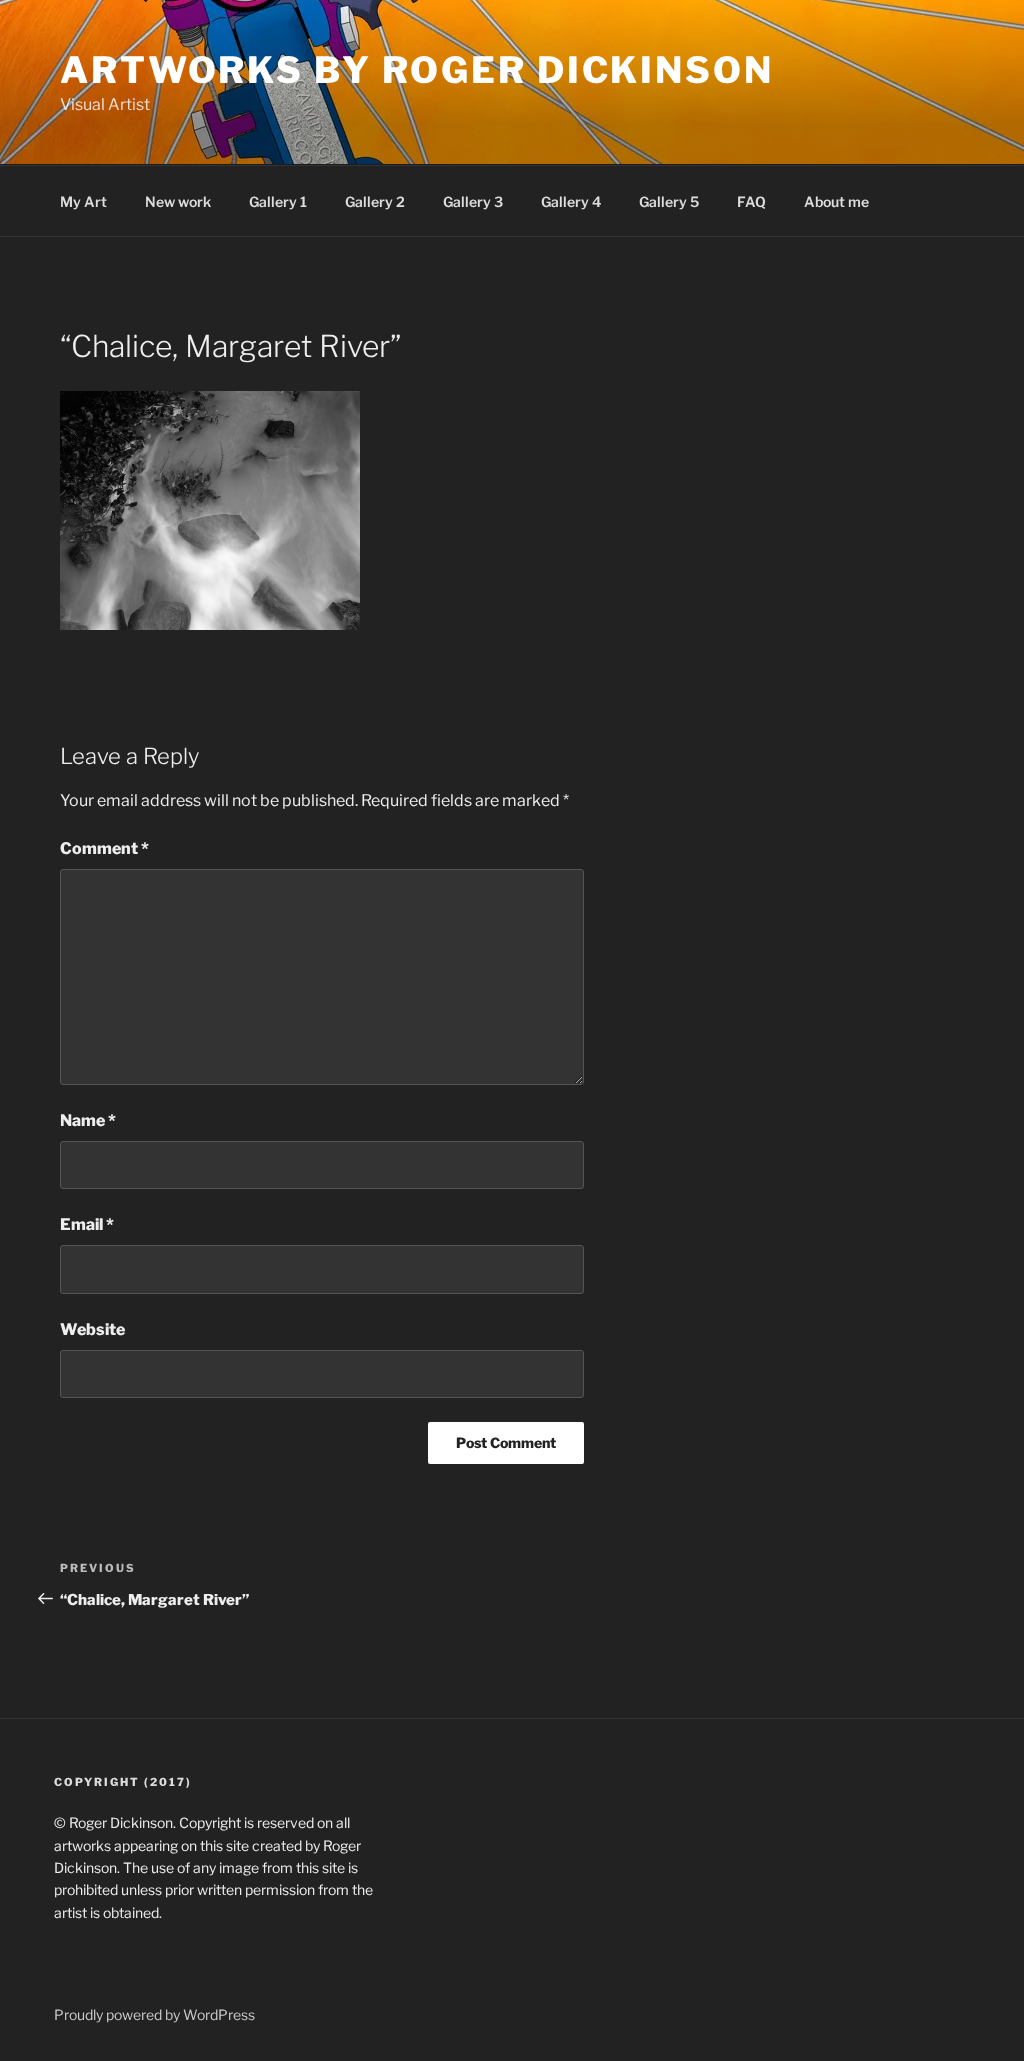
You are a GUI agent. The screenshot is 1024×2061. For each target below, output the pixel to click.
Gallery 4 (571, 201)
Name (88, 1120)
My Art (83, 201)
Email (87, 1224)
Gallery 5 (669, 201)
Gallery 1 (278, 201)
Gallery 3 (473, 201)
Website (92, 1329)
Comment (104, 848)
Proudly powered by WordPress (154, 2014)
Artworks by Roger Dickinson (417, 70)
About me (836, 201)
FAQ (751, 201)
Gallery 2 (375, 201)
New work (178, 201)
